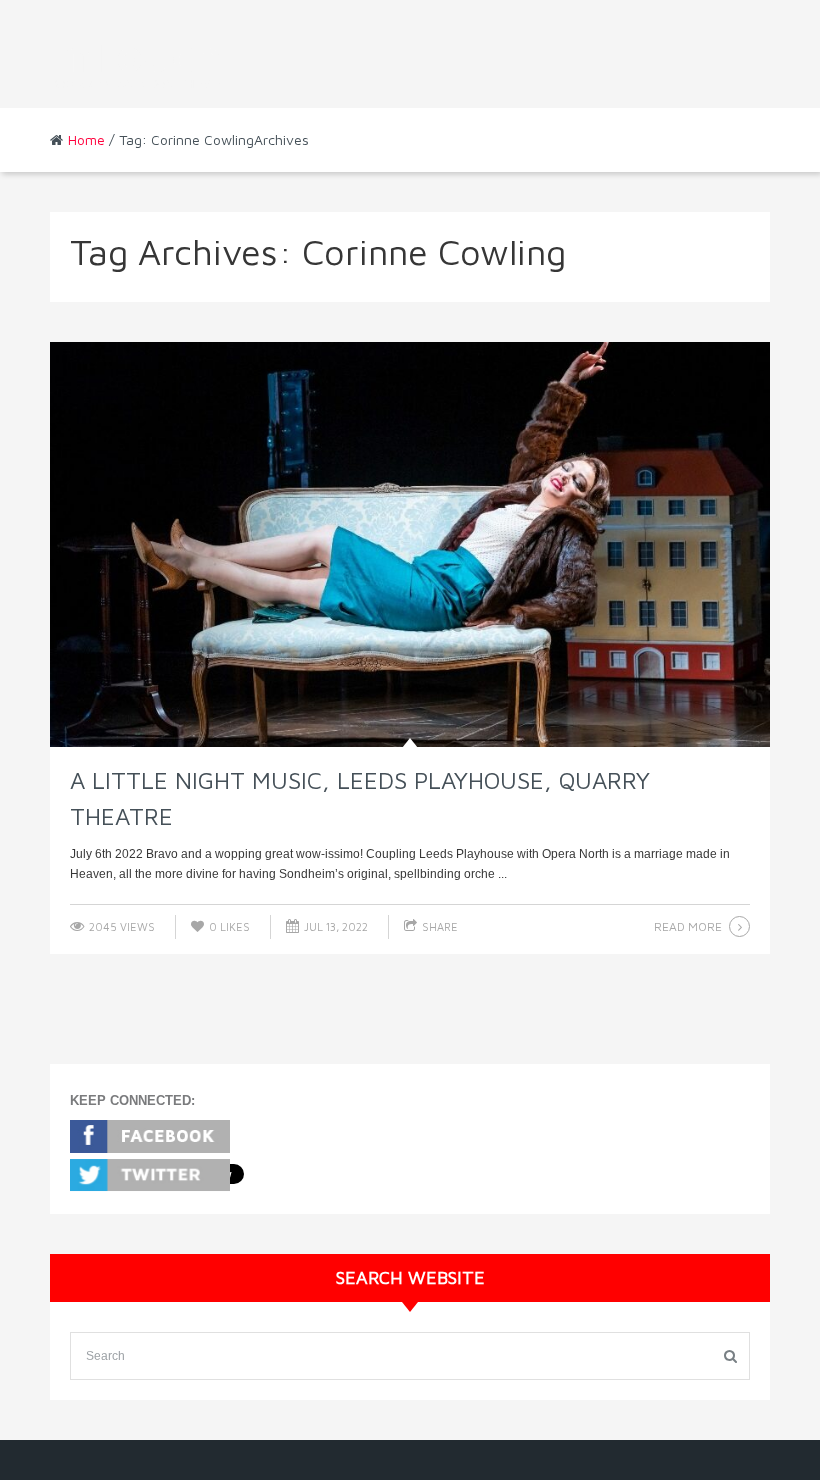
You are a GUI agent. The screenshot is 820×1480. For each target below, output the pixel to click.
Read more (688, 926)
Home (86, 139)
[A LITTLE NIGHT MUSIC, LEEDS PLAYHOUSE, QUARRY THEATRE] (410, 545)
